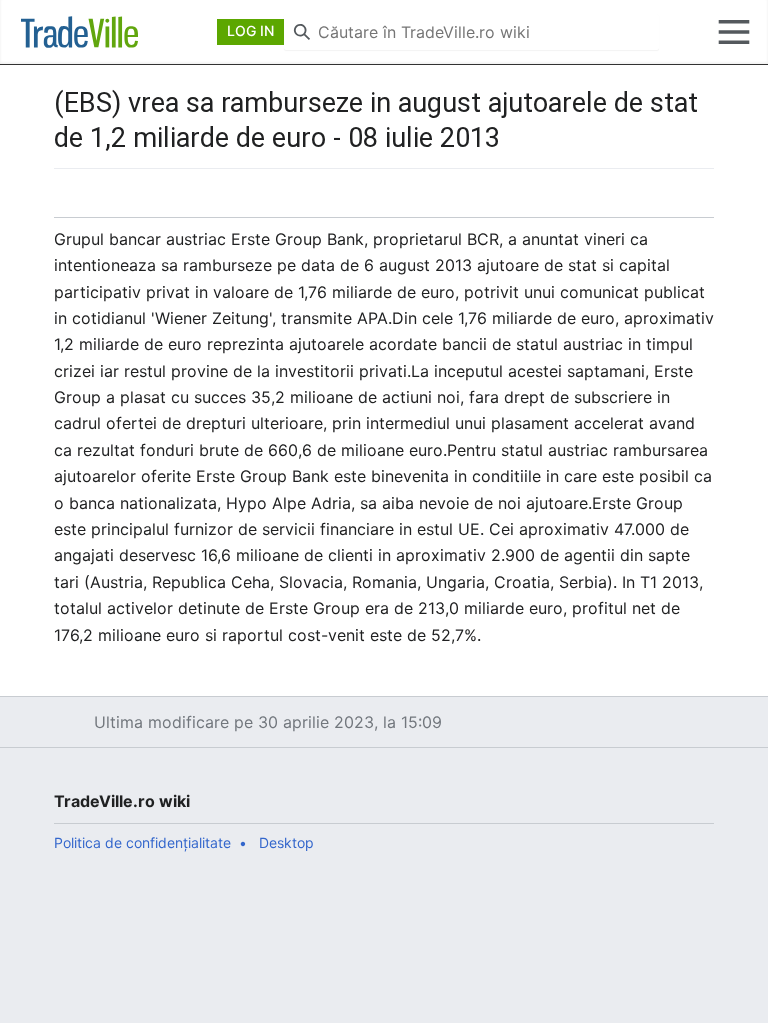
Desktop (286, 842)
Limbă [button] (75, 203)
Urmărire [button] (659, 203)
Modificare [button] (705, 203)
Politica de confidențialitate (142, 842)
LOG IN (250, 30)
